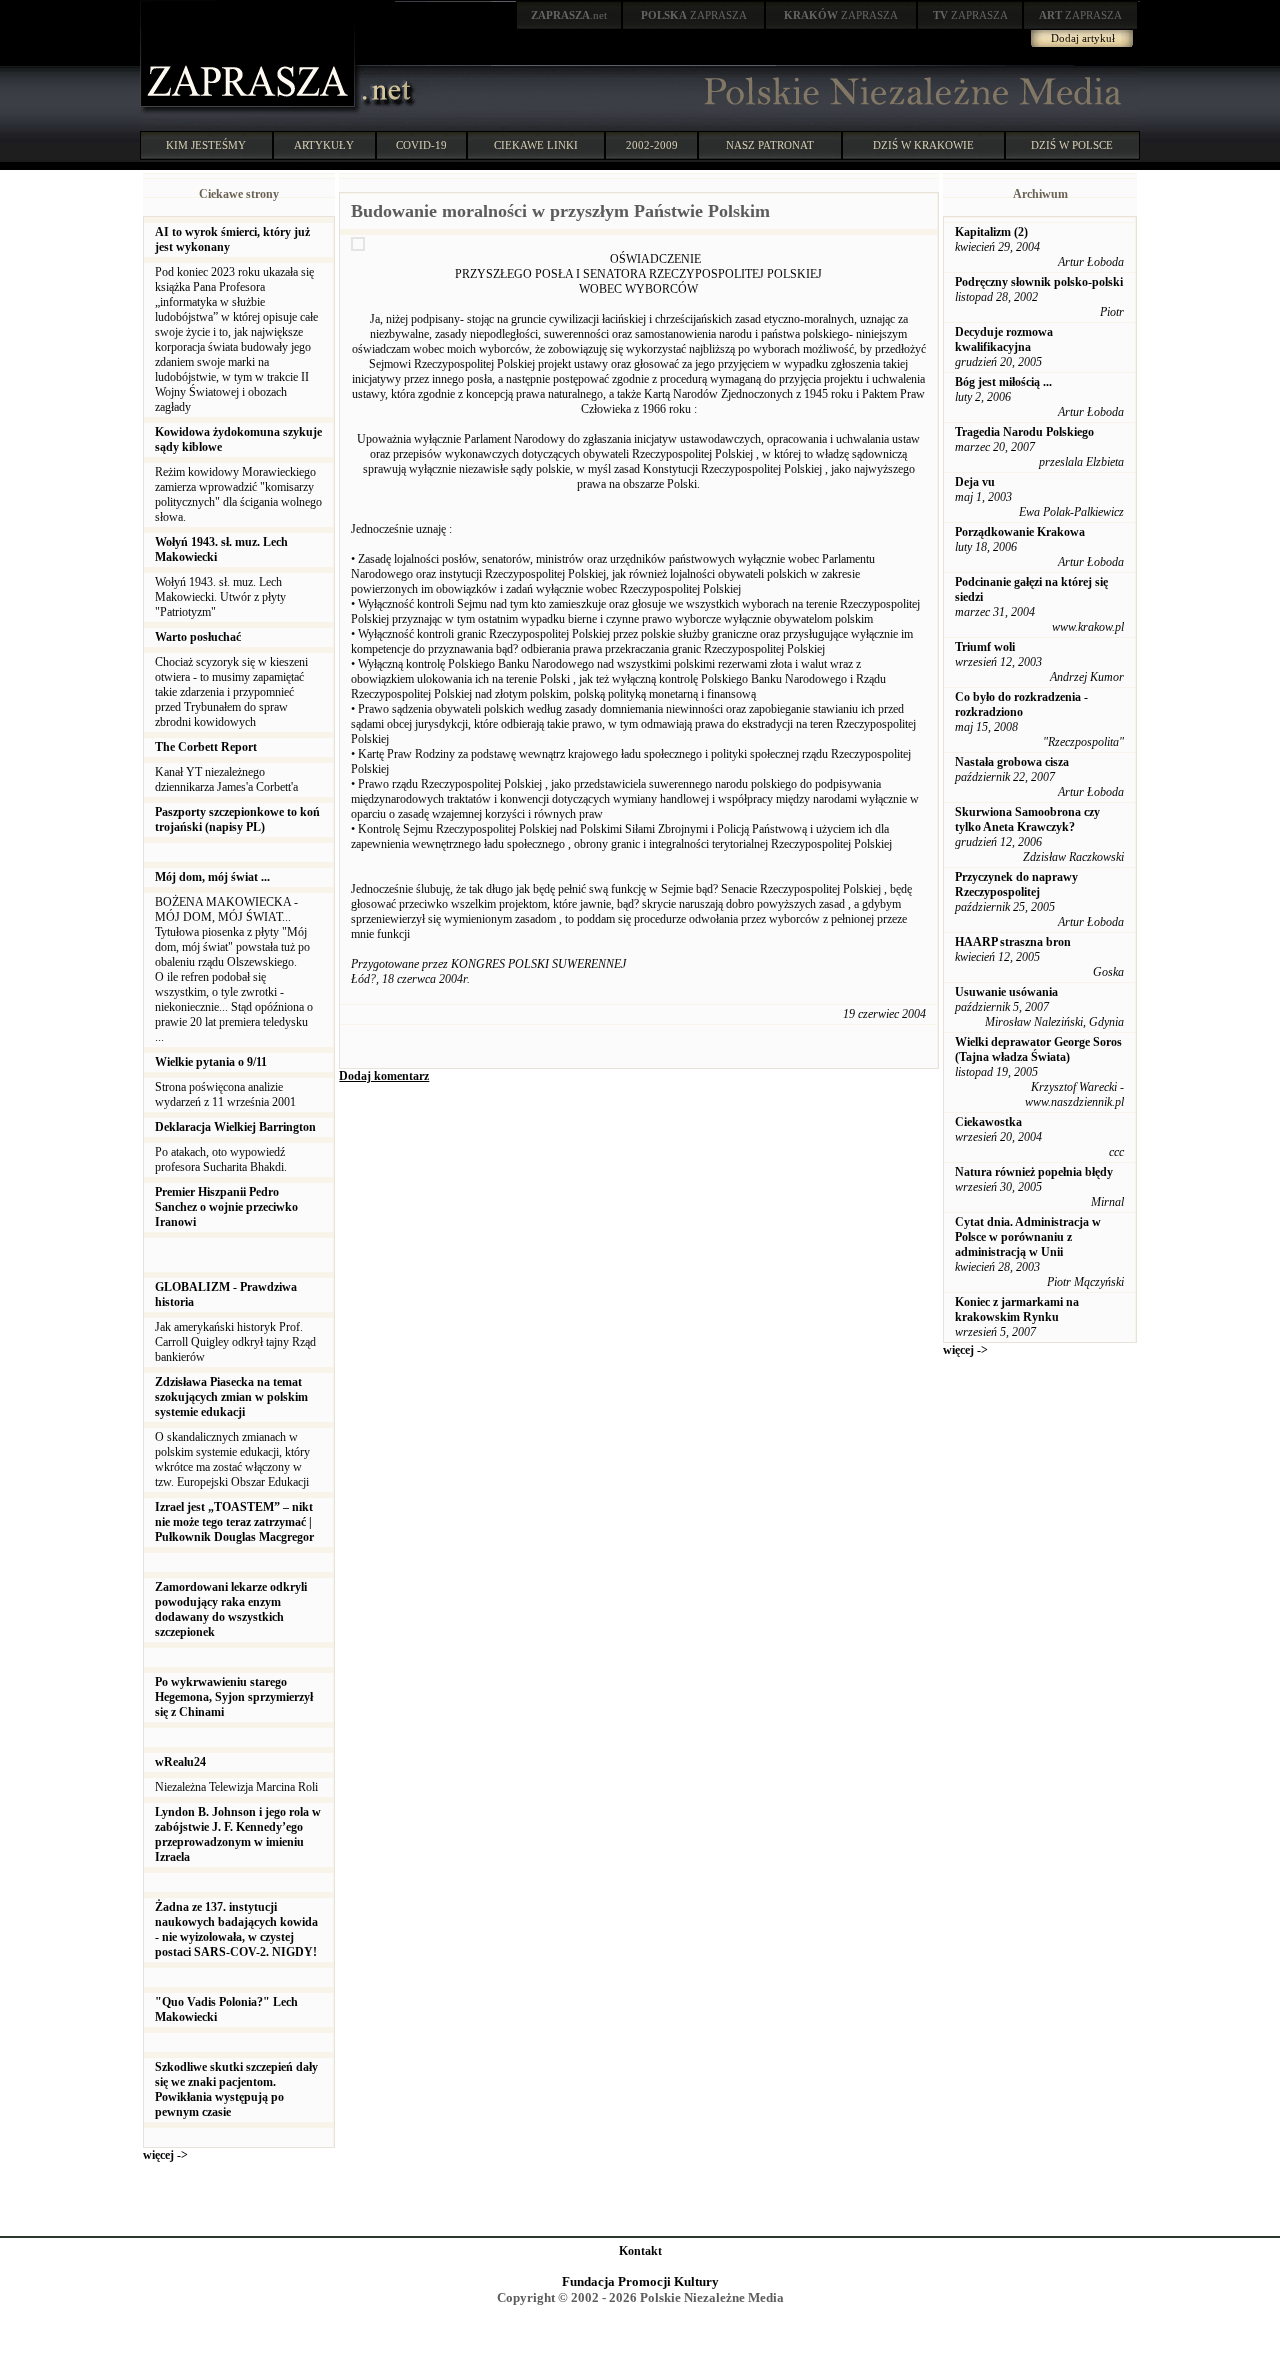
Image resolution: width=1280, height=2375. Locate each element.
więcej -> (165, 2155)
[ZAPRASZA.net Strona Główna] (250, 110)
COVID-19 (421, 145)
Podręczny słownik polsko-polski (1039, 282)
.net (569, 15)
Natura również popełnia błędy (1034, 1172)
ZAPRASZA (694, 15)
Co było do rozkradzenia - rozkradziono (1021, 704)
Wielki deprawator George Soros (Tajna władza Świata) (1038, 1049)
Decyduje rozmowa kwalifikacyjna (1004, 339)
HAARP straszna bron (1013, 942)
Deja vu (975, 482)
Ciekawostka (988, 1122)
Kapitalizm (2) (991, 232)
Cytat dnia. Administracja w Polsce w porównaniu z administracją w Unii (1028, 1237)
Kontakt (640, 2251)
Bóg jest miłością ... (1003, 382)
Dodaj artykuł (1083, 38)
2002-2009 (652, 145)
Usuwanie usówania (1006, 992)
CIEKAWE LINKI (536, 145)
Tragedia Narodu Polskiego (1024, 432)
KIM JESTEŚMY (206, 145)
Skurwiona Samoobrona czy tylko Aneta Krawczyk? (1027, 819)
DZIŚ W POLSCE (1072, 145)
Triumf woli (985, 647)
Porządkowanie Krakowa (1020, 532)
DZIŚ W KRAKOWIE (923, 145)
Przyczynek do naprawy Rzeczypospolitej (1016, 884)
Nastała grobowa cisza (1012, 762)
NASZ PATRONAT (770, 145)
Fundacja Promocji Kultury (640, 2281)
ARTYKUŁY (324, 145)
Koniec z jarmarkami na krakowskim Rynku (1017, 1309)
